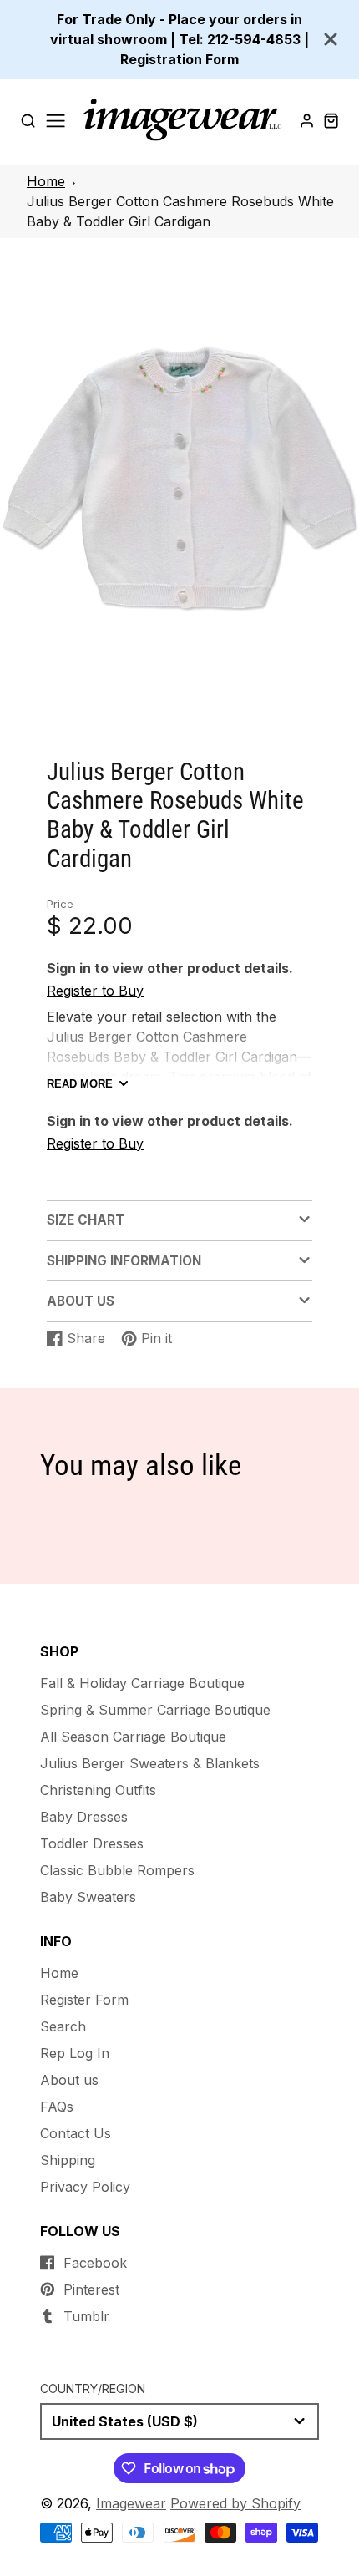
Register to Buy (95, 991)
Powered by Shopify (235, 2503)
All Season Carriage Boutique (133, 1737)
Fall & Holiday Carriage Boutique (142, 1683)
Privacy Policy (85, 2187)
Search (63, 2026)
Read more (80, 1084)
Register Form (84, 2000)
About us (69, 2080)
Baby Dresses (84, 1817)
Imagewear (131, 2503)
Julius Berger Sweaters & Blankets (150, 1763)
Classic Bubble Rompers (117, 1870)
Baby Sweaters (88, 1897)
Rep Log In (75, 2053)
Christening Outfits (98, 1790)
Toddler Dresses (92, 1843)
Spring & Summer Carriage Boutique (155, 1710)
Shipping (68, 2160)
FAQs (57, 2107)
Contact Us (76, 2133)
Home (46, 181)
